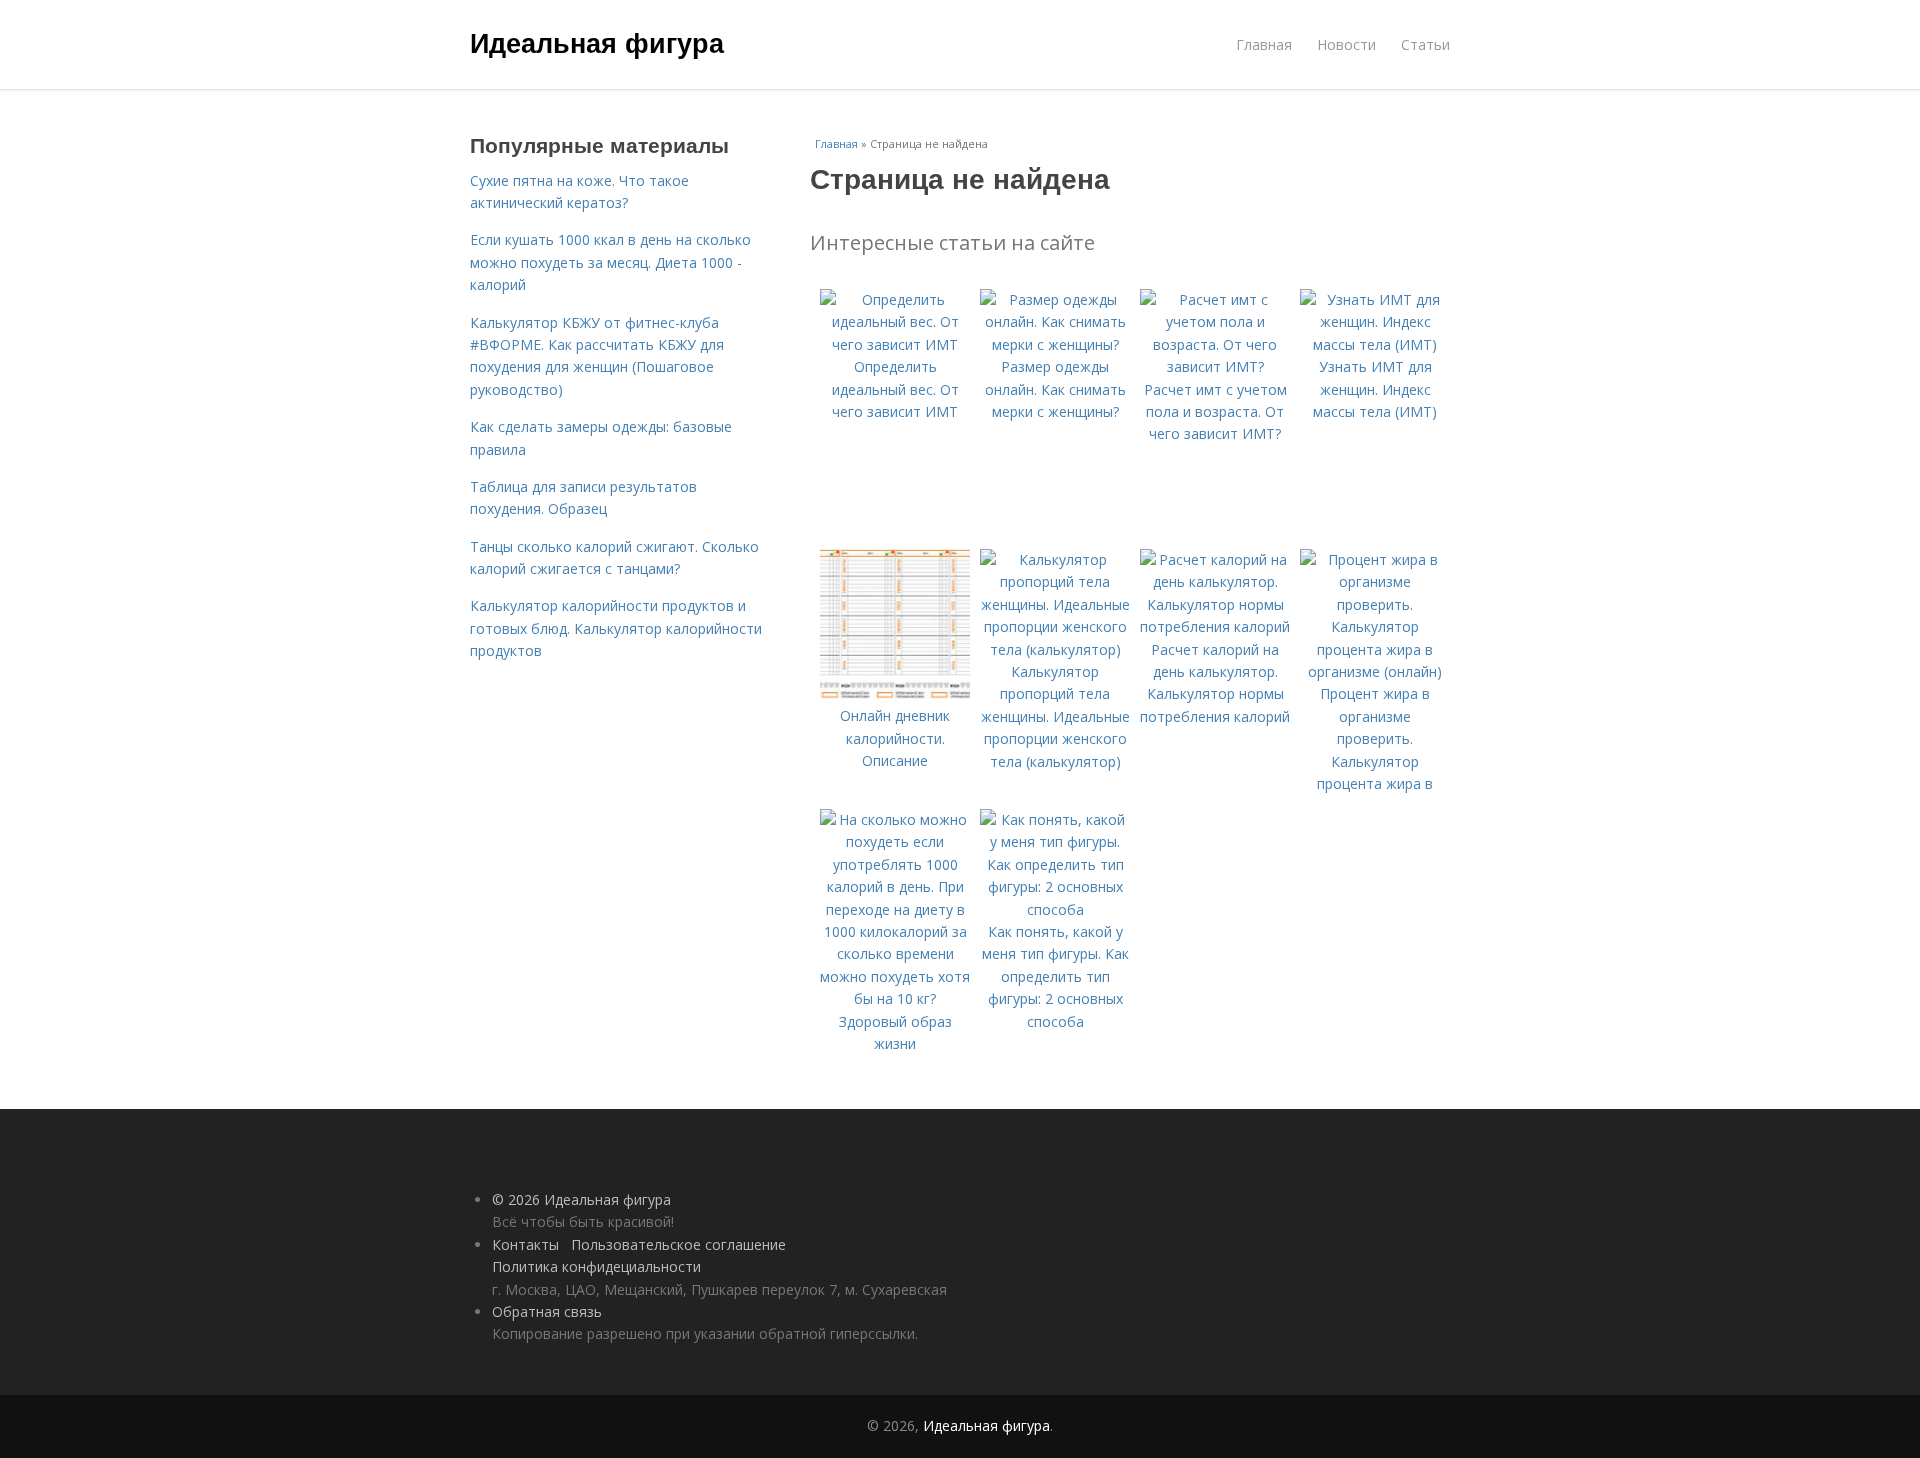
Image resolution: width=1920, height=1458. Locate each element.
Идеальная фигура (597, 42)
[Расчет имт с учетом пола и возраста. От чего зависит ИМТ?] (1215, 366)
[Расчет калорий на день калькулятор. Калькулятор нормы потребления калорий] (1215, 626)
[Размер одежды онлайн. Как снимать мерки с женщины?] (1055, 344)
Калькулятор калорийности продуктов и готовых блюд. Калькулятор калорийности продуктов (616, 628)
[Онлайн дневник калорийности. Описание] (895, 693)
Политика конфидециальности (596, 1266)
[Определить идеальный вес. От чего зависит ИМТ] (895, 344)
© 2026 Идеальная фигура (581, 1199)
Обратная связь (547, 1311)
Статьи (1425, 44)
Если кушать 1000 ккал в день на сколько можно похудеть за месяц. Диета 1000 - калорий (610, 262)
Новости (1346, 44)
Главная (1264, 44)
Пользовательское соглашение (678, 1244)
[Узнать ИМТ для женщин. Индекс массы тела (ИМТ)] (1375, 344)
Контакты (525, 1244)
